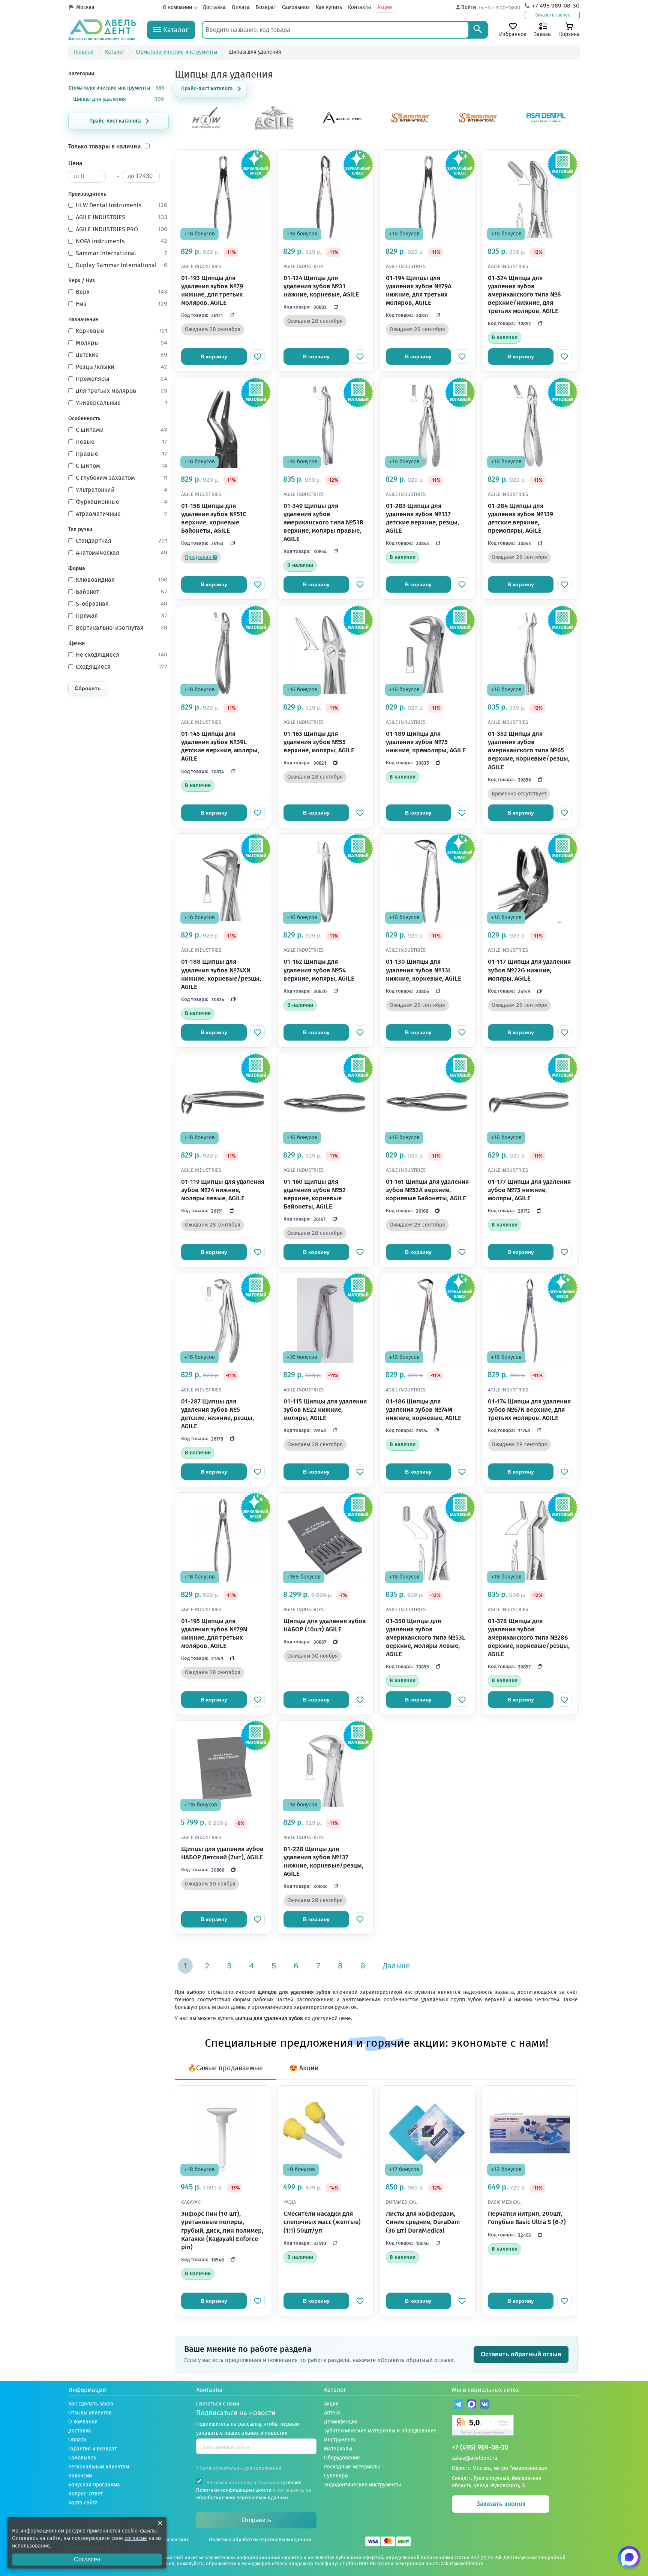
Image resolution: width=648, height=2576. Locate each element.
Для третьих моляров (121, 391)
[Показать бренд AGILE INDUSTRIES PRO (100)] (342, 128)
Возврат (266, 7)
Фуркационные (121, 502)
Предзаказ (199, 557)
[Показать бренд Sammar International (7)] (478, 128)
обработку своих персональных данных (242, 2497)
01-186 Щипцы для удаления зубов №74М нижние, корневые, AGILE (424, 1410)
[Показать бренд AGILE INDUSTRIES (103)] (274, 128)
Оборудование (342, 2458)
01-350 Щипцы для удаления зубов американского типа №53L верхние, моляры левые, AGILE (426, 1638)
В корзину (214, 356)
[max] (472, 2405)
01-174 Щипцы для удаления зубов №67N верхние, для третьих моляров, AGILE (529, 1410)
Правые (121, 454)
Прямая (121, 616)
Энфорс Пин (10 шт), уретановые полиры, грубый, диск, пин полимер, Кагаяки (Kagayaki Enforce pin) (222, 2230)
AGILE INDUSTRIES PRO (121, 229)
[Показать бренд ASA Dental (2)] (546, 128)
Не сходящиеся (121, 655)
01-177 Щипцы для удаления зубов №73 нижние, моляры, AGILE (529, 1190)
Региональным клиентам (99, 2467)
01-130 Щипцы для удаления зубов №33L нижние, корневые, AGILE (424, 970)
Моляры (121, 343)
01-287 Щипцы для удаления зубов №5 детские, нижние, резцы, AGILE (217, 1414)
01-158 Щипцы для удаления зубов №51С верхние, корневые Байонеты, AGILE (214, 518)
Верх (121, 292)
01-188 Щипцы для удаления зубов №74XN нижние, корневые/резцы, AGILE (221, 974)
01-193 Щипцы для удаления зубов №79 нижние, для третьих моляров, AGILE (212, 290)
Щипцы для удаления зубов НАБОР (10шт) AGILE (325, 1625)
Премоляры (121, 379)
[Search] (478, 30)
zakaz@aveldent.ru (475, 2458)
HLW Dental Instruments (121, 205)
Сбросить (88, 688)
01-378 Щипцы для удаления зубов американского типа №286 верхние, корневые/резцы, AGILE (529, 1638)
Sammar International (121, 253)
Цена (75, 163)
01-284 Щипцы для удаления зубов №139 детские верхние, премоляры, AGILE (520, 518)
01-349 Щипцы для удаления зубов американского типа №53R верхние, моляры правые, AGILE (323, 522)
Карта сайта (83, 2503)
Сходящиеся (121, 667)
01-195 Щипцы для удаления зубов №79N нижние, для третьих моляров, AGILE (214, 1633)
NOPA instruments (121, 241)
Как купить (329, 7)
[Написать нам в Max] (629, 2557)
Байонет (121, 592)
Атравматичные (121, 514)
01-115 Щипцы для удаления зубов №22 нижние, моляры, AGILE (325, 1410)
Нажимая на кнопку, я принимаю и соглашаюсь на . (254, 2490)
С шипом (121, 466)
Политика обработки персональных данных (260, 2539)
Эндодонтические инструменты (362, 2485)
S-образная (121, 604)
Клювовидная (121, 580)
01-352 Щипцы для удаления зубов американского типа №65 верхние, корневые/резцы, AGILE (529, 750)
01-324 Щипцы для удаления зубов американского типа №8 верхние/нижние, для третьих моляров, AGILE (524, 294)
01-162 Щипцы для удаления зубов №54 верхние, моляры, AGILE (319, 970)
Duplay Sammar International (121, 265)
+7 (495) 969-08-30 (480, 2448)
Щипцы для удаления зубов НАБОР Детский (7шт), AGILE (222, 1853)
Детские (121, 355)
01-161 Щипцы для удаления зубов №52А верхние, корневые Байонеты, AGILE (427, 1190)
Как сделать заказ (91, 2404)
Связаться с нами (218, 2404)
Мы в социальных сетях (485, 2390)
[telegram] (458, 2405)
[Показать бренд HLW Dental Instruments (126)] (207, 128)
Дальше (396, 1966)
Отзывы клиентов (90, 2413)
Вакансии (80, 2476)
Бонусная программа (94, 2485)
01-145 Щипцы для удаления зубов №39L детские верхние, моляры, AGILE (220, 746)
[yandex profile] (516, 2426)
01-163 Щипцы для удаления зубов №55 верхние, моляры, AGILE (319, 742)
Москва (85, 7)
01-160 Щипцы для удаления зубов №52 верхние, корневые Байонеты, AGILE (315, 1194)
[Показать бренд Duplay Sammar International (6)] (410, 128)
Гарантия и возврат (92, 2449)
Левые (121, 442)
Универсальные (121, 403)
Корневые (121, 331)
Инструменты (340, 2440)
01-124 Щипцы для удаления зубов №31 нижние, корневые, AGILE (321, 286)
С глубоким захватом (121, 478)
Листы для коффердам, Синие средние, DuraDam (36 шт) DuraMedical (423, 2222)
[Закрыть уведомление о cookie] (160, 2523)
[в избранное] (258, 356)
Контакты (359, 7)
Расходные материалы (352, 2467)
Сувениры (336, 2476)
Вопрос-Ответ (85, 2494)
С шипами (121, 430)
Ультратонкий (121, 490)
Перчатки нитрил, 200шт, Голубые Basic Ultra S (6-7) (527, 2218)
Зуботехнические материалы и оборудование (380, 2431)
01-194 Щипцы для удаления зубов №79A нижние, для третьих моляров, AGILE (419, 290)
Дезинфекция (341, 2422)
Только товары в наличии (105, 146)
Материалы (338, 2449)
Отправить (256, 2520)
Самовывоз (296, 7)
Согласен (87, 2559)
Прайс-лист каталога (115, 121)
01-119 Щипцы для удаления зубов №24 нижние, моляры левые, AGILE (223, 1190)
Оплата (241, 7)
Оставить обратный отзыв (521, 2354)
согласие (136, 2538)
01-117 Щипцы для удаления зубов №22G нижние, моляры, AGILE (529, 970)
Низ (121, 304)
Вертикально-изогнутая (121, 628)
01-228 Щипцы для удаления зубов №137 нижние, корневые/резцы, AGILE (323, 1861)
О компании (177, 7)
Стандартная (121, 541)
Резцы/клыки (121, 367)
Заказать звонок (552, 15)
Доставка (214, 7)
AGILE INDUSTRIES (121, 217)
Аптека (332, 2413)
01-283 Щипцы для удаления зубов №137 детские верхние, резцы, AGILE (422, 518)
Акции (385, 7)
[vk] (485, 2405)
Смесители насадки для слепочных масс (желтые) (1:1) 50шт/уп (322, 2222)
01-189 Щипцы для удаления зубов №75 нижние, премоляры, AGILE (426, 742)
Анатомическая (121, 553)
